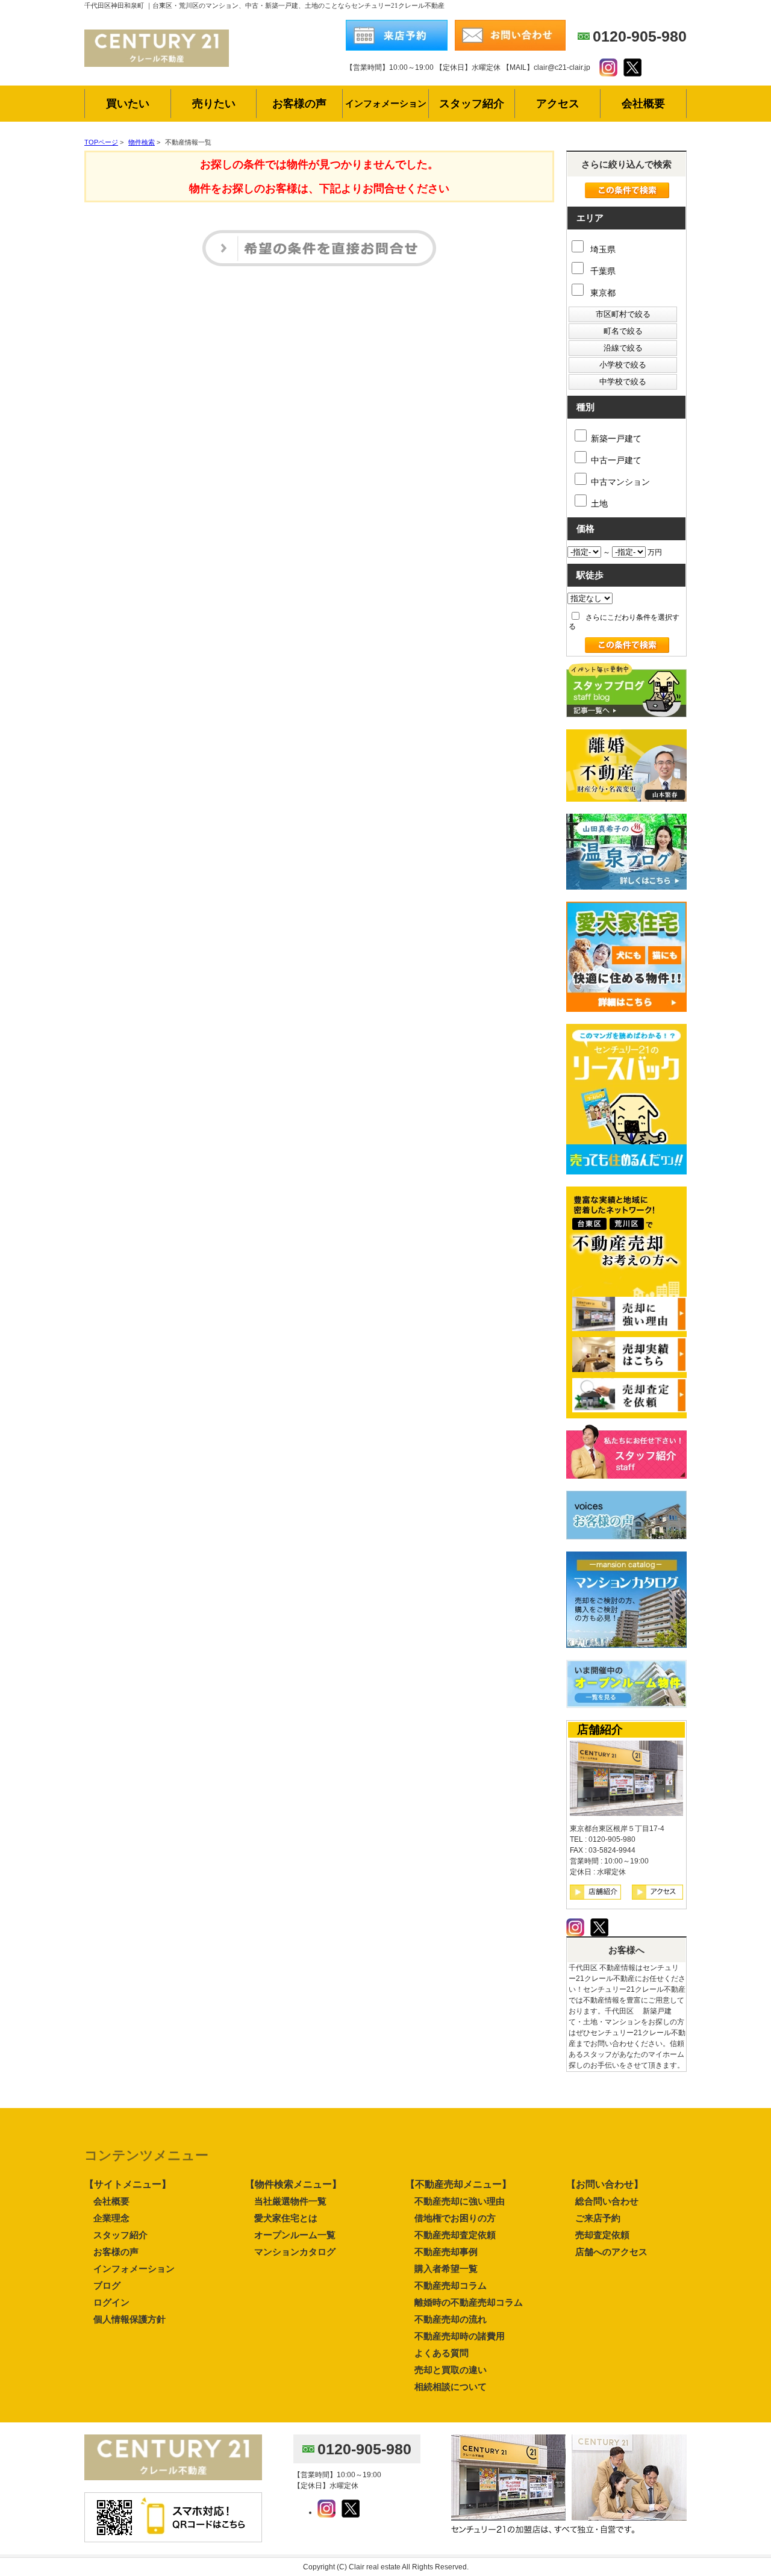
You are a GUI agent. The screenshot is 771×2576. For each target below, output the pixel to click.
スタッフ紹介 (120, 2235)
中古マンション (620, 482)
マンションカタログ (295, 2252)
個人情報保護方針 (130, 2319)
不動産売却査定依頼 (455, 2235)
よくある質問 (442, 2353)
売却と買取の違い (451, 2370)
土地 (599, 504)
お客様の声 (116, 2252)
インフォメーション (134, 2269)
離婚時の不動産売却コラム (469, 2302)
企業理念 (111, 2218)
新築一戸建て (616, 438)
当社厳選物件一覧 (290, 2201)
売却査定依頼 (602, 2235)
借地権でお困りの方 (455, 2218)
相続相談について (451, 2387)
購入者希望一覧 (446, 2269)
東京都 (602, 293)
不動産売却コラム (451, 2285)
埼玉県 (602, 249)
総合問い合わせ (607, 2201)
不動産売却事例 (446, 2252)
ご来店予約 (598, 2218)
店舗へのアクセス (611, 2252)
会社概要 (111, 2201)
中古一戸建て (616, 460)
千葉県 (602, 271)
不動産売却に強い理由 (460, 2201)
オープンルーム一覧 (295, 2235)
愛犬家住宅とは (286, 2218)
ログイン (111, 2302)
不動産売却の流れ (451, 2319)
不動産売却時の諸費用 (460, 2336)
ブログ (107, 2285)
